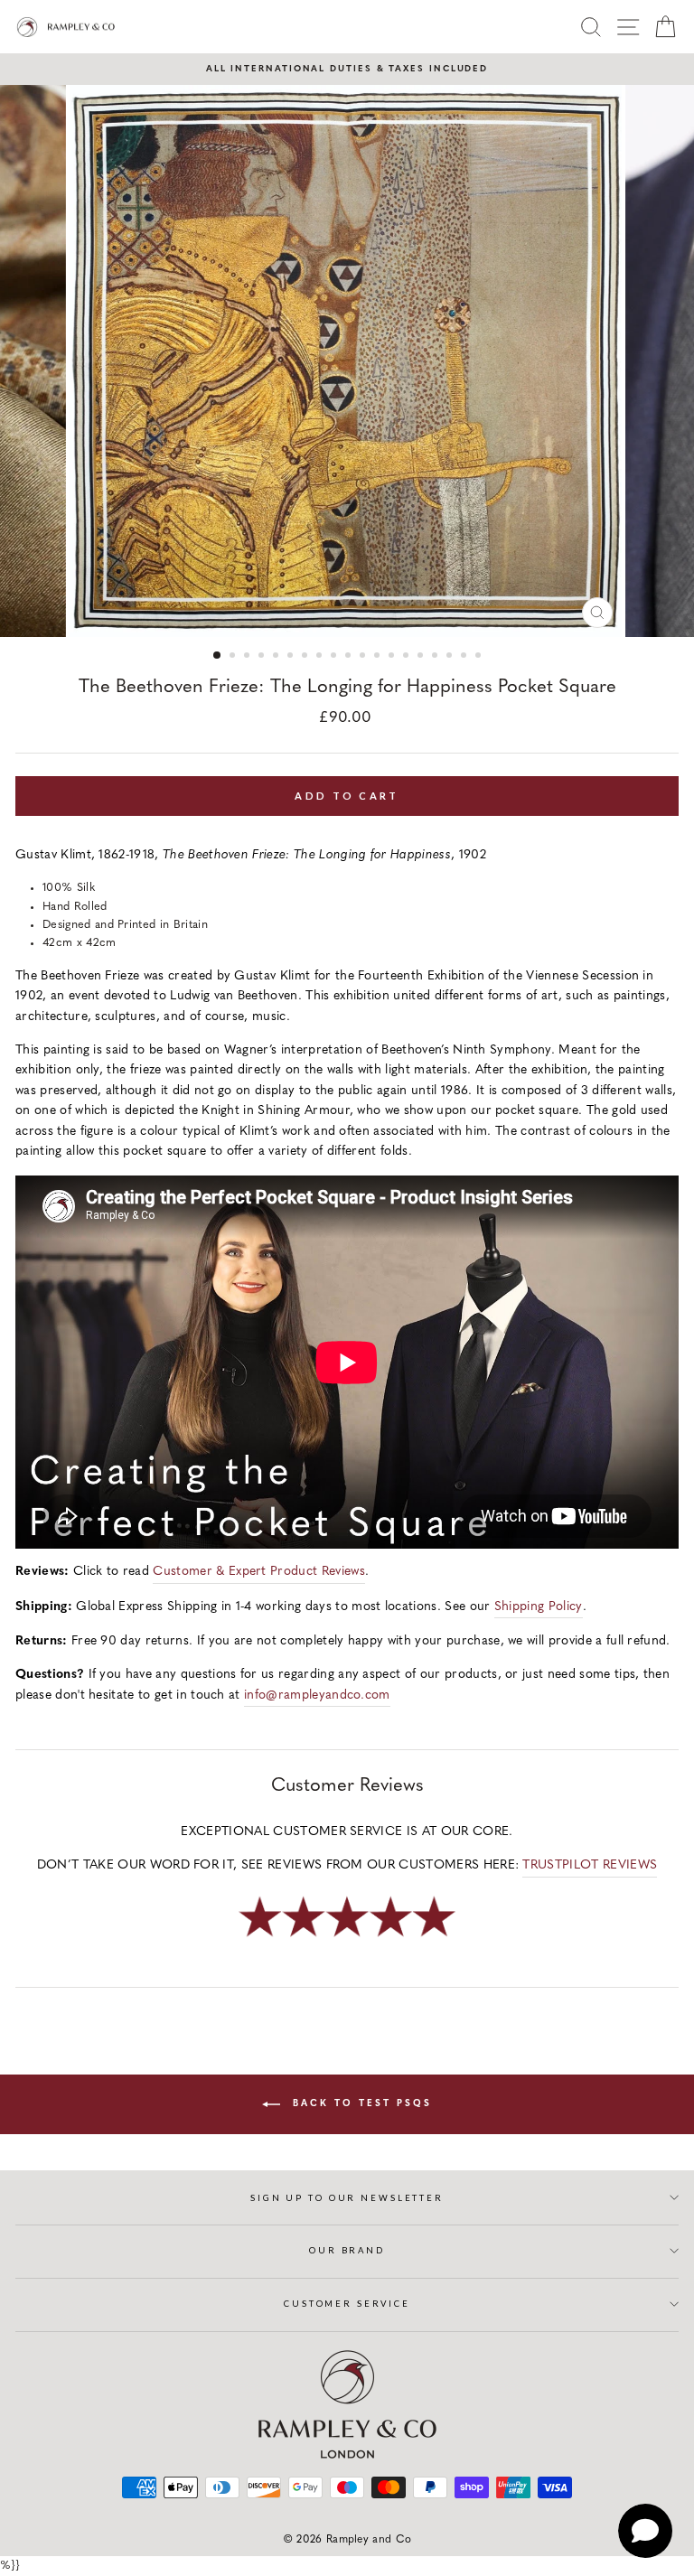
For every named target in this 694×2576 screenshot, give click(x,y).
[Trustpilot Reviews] (347, 1939)
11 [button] (364, 657)
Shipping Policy (539, 1607)
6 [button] (292, 657)
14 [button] (408, 657)
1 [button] (218, 656)
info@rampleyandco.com (317, 1695)
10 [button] (350, 657)
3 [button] (249, 657)
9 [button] (335, 657)
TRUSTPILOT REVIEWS (590, 1865)
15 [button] (422, 657)
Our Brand (347, 2250)
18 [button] (465, 657)
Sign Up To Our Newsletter (347, 2198)
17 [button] (451, 657)
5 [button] (277, 657)
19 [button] (480, 657)
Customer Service (347, 2304)
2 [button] (234, 657)
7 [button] (306, 657)
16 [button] (436, 657)
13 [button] (393, 657)
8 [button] (321, 657)
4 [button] (263, 657)
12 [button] (379, 657)
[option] (347, 69)
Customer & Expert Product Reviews (259, 1572)
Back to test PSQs (360, 2104)
